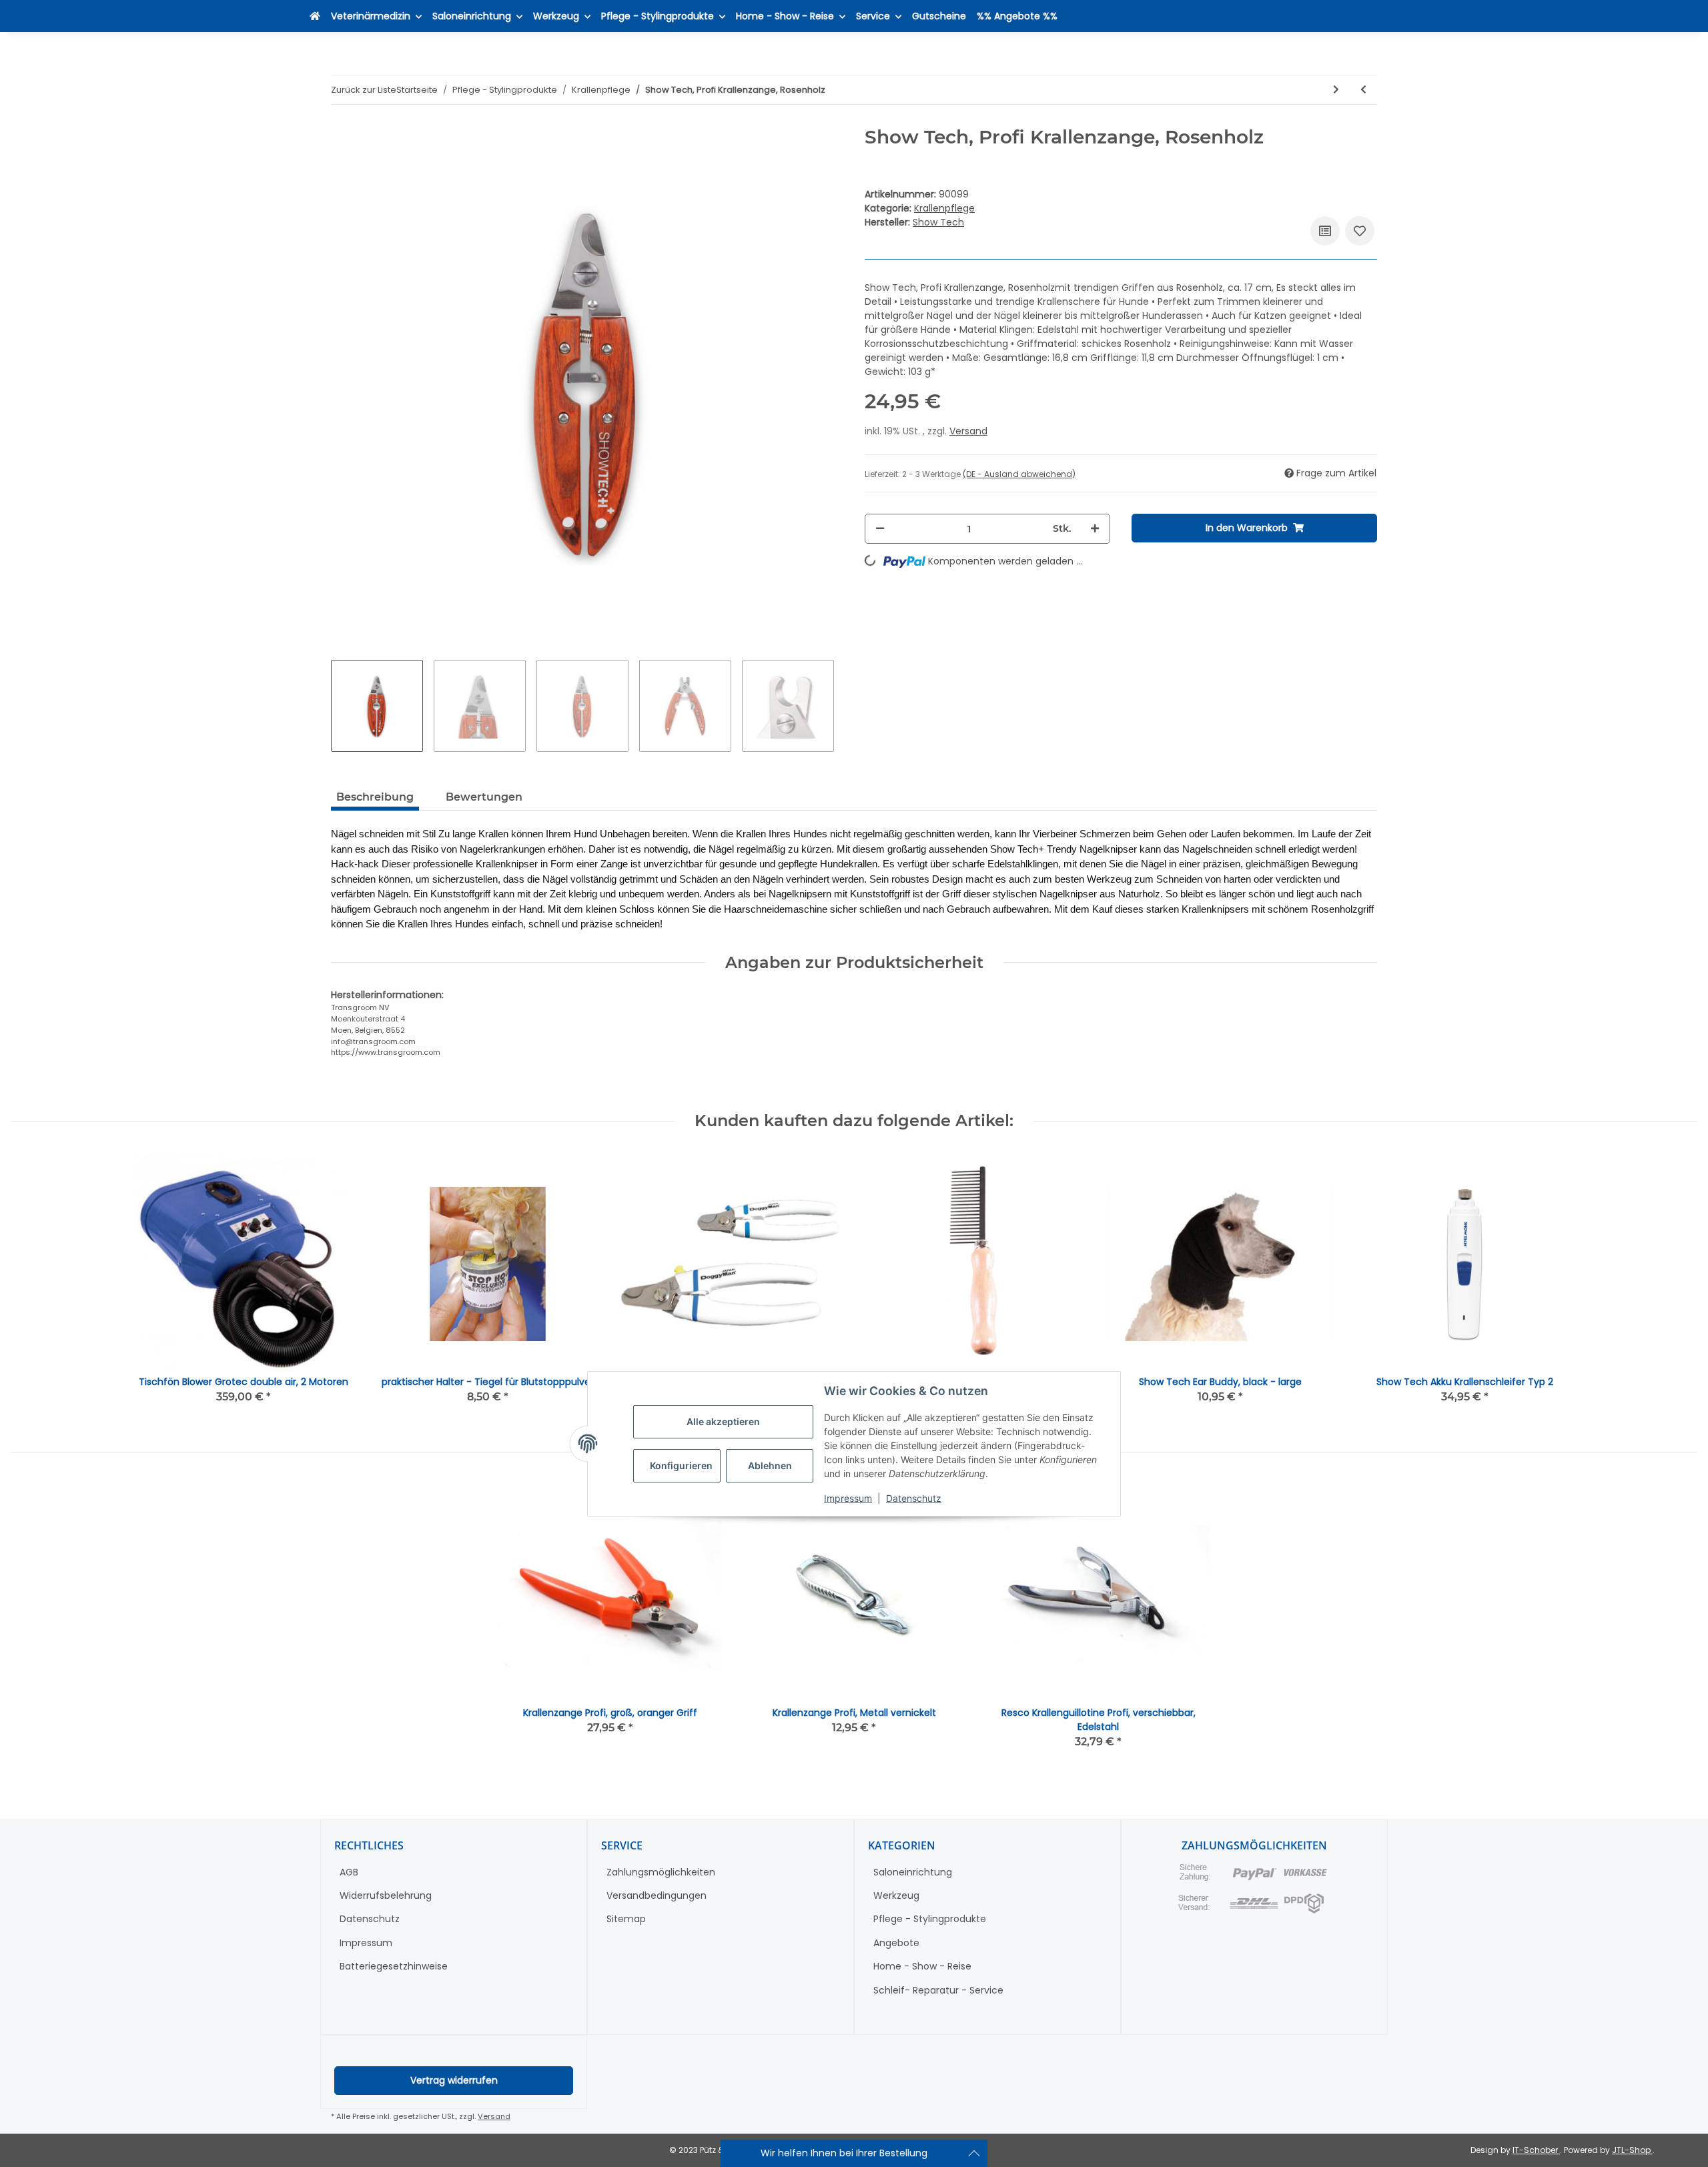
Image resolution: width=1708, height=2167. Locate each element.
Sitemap (626, 1919)
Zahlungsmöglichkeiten (661, 1872)
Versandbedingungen (657, 1895)
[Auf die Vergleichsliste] (1325, 231)
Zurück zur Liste (364, 90)
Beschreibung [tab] (375, 797)
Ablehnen (770, 1466)
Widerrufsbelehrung (386, 1895)
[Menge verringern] (880, 529)
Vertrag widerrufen (454, 2080)
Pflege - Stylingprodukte (930, 1919)
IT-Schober (1536, 2150)
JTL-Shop (1632, 2150)
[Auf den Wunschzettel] (1360, 231)
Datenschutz (914, 1499)
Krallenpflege (944, 208)
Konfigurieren (681, 1466)
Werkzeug (896, 1895)
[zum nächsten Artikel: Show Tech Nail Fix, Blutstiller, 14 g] (1336, 90)
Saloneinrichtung (913, 1872)
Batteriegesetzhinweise (394, 1966)
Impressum (848, 1499)
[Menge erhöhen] (1095, 529)
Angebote (896, 1943)
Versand (968, 431)
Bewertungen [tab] (484, 797)
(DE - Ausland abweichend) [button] (1019, 474)
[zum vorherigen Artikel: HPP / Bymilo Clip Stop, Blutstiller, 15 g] (1363, 90)
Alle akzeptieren (723, 1422)
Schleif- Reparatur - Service (938, 1990)
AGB (349, 1872)
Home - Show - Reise (922, 1966)
